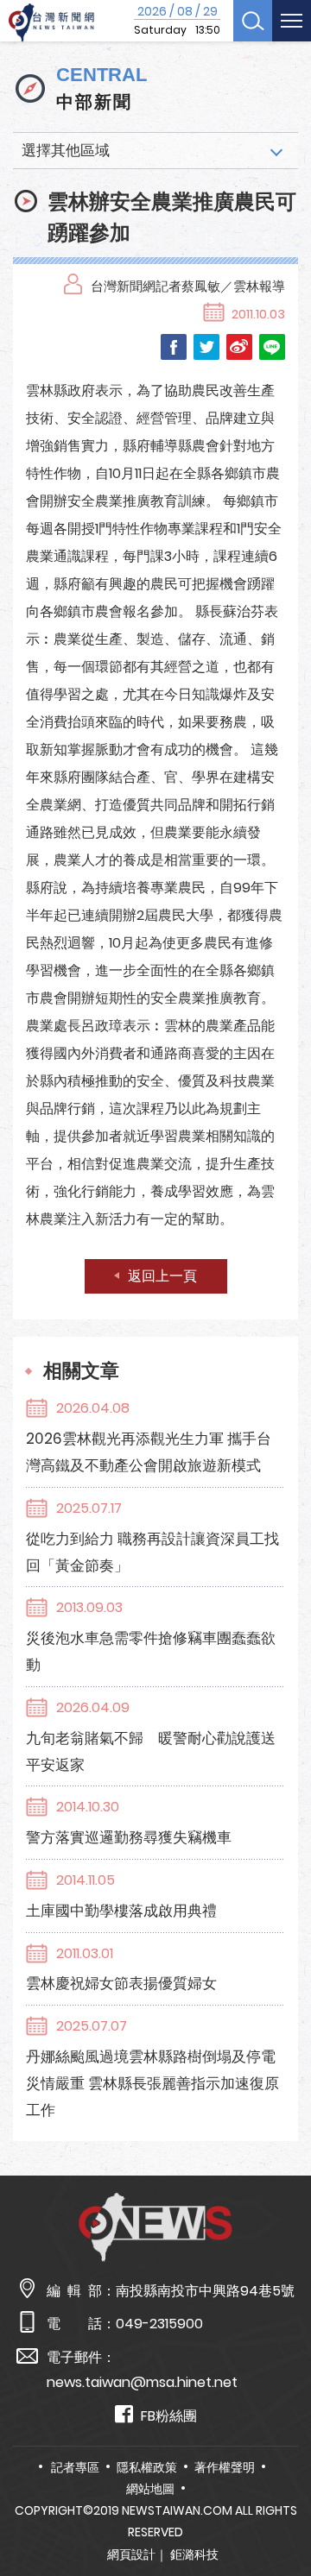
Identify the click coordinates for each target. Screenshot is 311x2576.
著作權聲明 (225, 2467)
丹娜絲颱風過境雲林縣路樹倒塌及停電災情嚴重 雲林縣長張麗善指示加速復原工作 (152, 2083)
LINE (272, 347)
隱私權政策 (147, 2467)
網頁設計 (131, 2554)
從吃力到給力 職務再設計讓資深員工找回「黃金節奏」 (152, 1552)
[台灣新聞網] (51, 23)
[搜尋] (253, 21)
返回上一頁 (162, 1276)
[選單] (292, 21)
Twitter (206, 347)
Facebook (174, 347)
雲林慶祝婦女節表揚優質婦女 (121, 1983)
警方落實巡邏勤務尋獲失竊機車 (129, 1837)
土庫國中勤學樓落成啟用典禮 (121, 1911)
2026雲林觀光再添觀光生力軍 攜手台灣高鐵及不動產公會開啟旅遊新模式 (149, 1452)
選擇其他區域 (66, 150)
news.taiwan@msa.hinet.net (142, 2382)
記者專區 (75, 2467)
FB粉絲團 (169, 2416)
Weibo (239, 347)
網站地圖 (150, 2489)
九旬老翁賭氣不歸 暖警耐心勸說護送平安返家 (151, 1751)
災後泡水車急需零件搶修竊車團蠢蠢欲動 (151, 1651)
